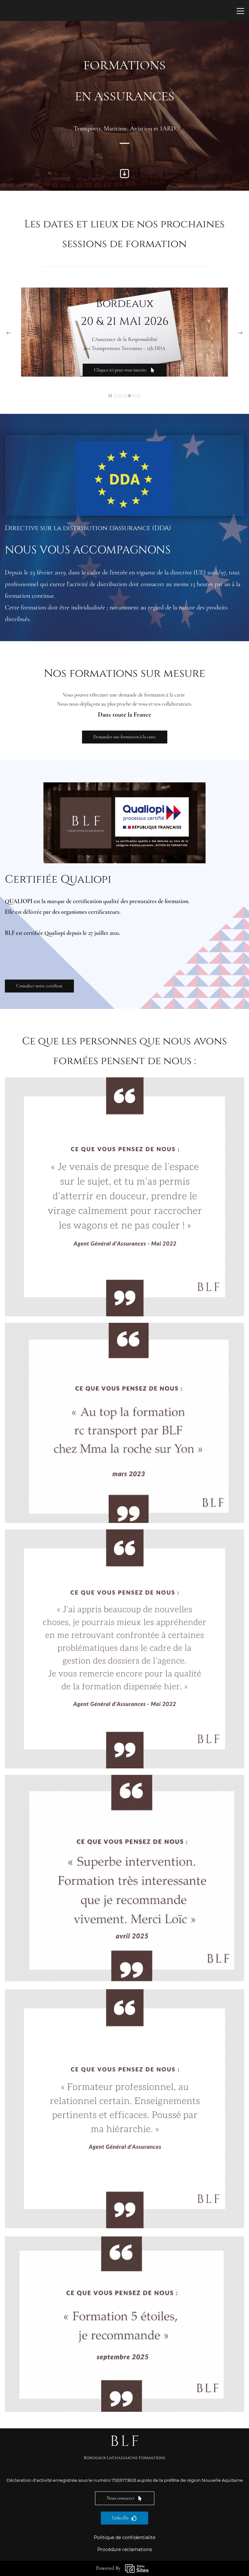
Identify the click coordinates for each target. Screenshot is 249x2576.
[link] (124, 1327)
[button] (9, 333)
